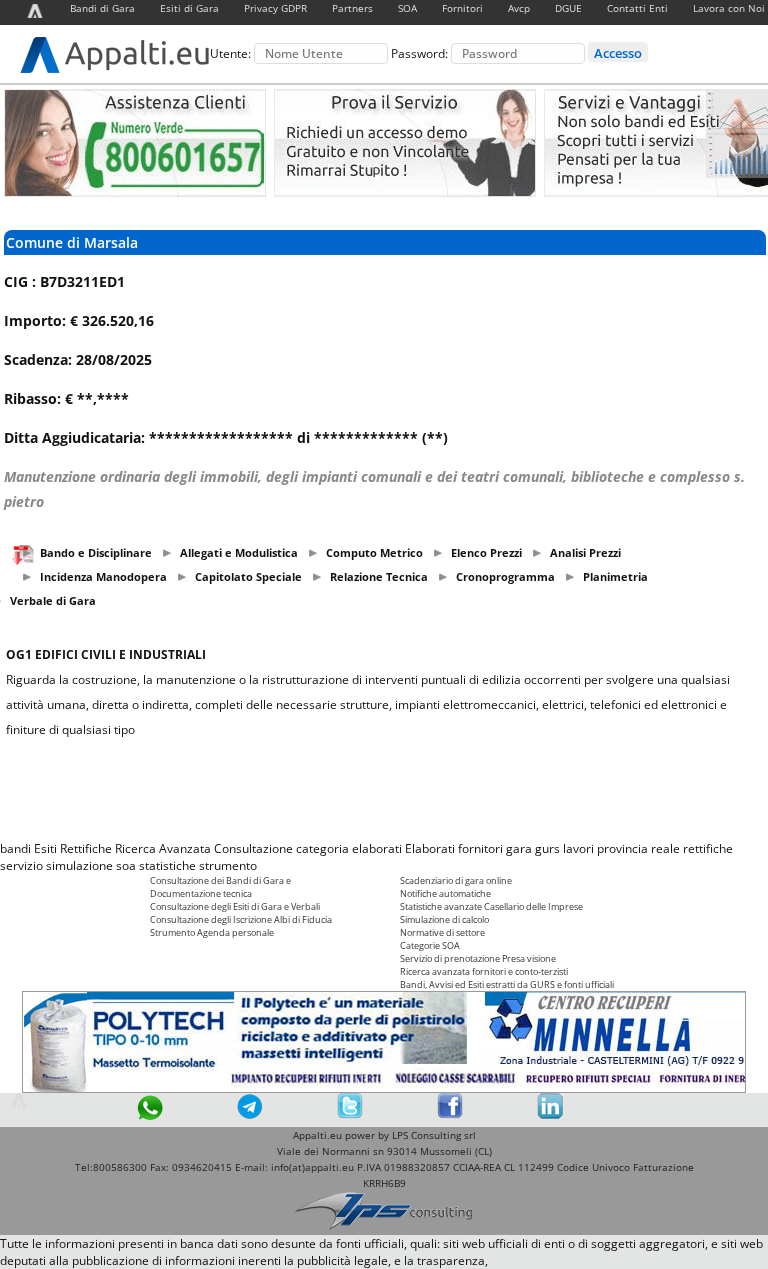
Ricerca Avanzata (163, 848)
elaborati (377, 848)
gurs (547, 848)
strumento (228, 865)
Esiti (45, 848)
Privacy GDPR (275, 8)
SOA (407, 8)
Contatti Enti (637, 8)
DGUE (568, 8)
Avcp (519, 8)
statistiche (167, 865)
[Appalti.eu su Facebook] (450, 1114)
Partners (352, 8)
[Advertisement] (384, 789)
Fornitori (462, 8)
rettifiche (708, 848)
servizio (21, 865)
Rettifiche (86, 848)
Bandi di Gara (102, 8)
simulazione (79, 865)
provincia (622, 848)
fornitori (480, 848)
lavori (578, 848)
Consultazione (253, 848)
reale (665, 848)
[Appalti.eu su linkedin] (550, 1114)
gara (519, 848)
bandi (15, 848)
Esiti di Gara (189, 8)
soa (126, 865)
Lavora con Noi (729, 8)
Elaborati (430, 848)
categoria (322, 848)
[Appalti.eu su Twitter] (350, 1114)
